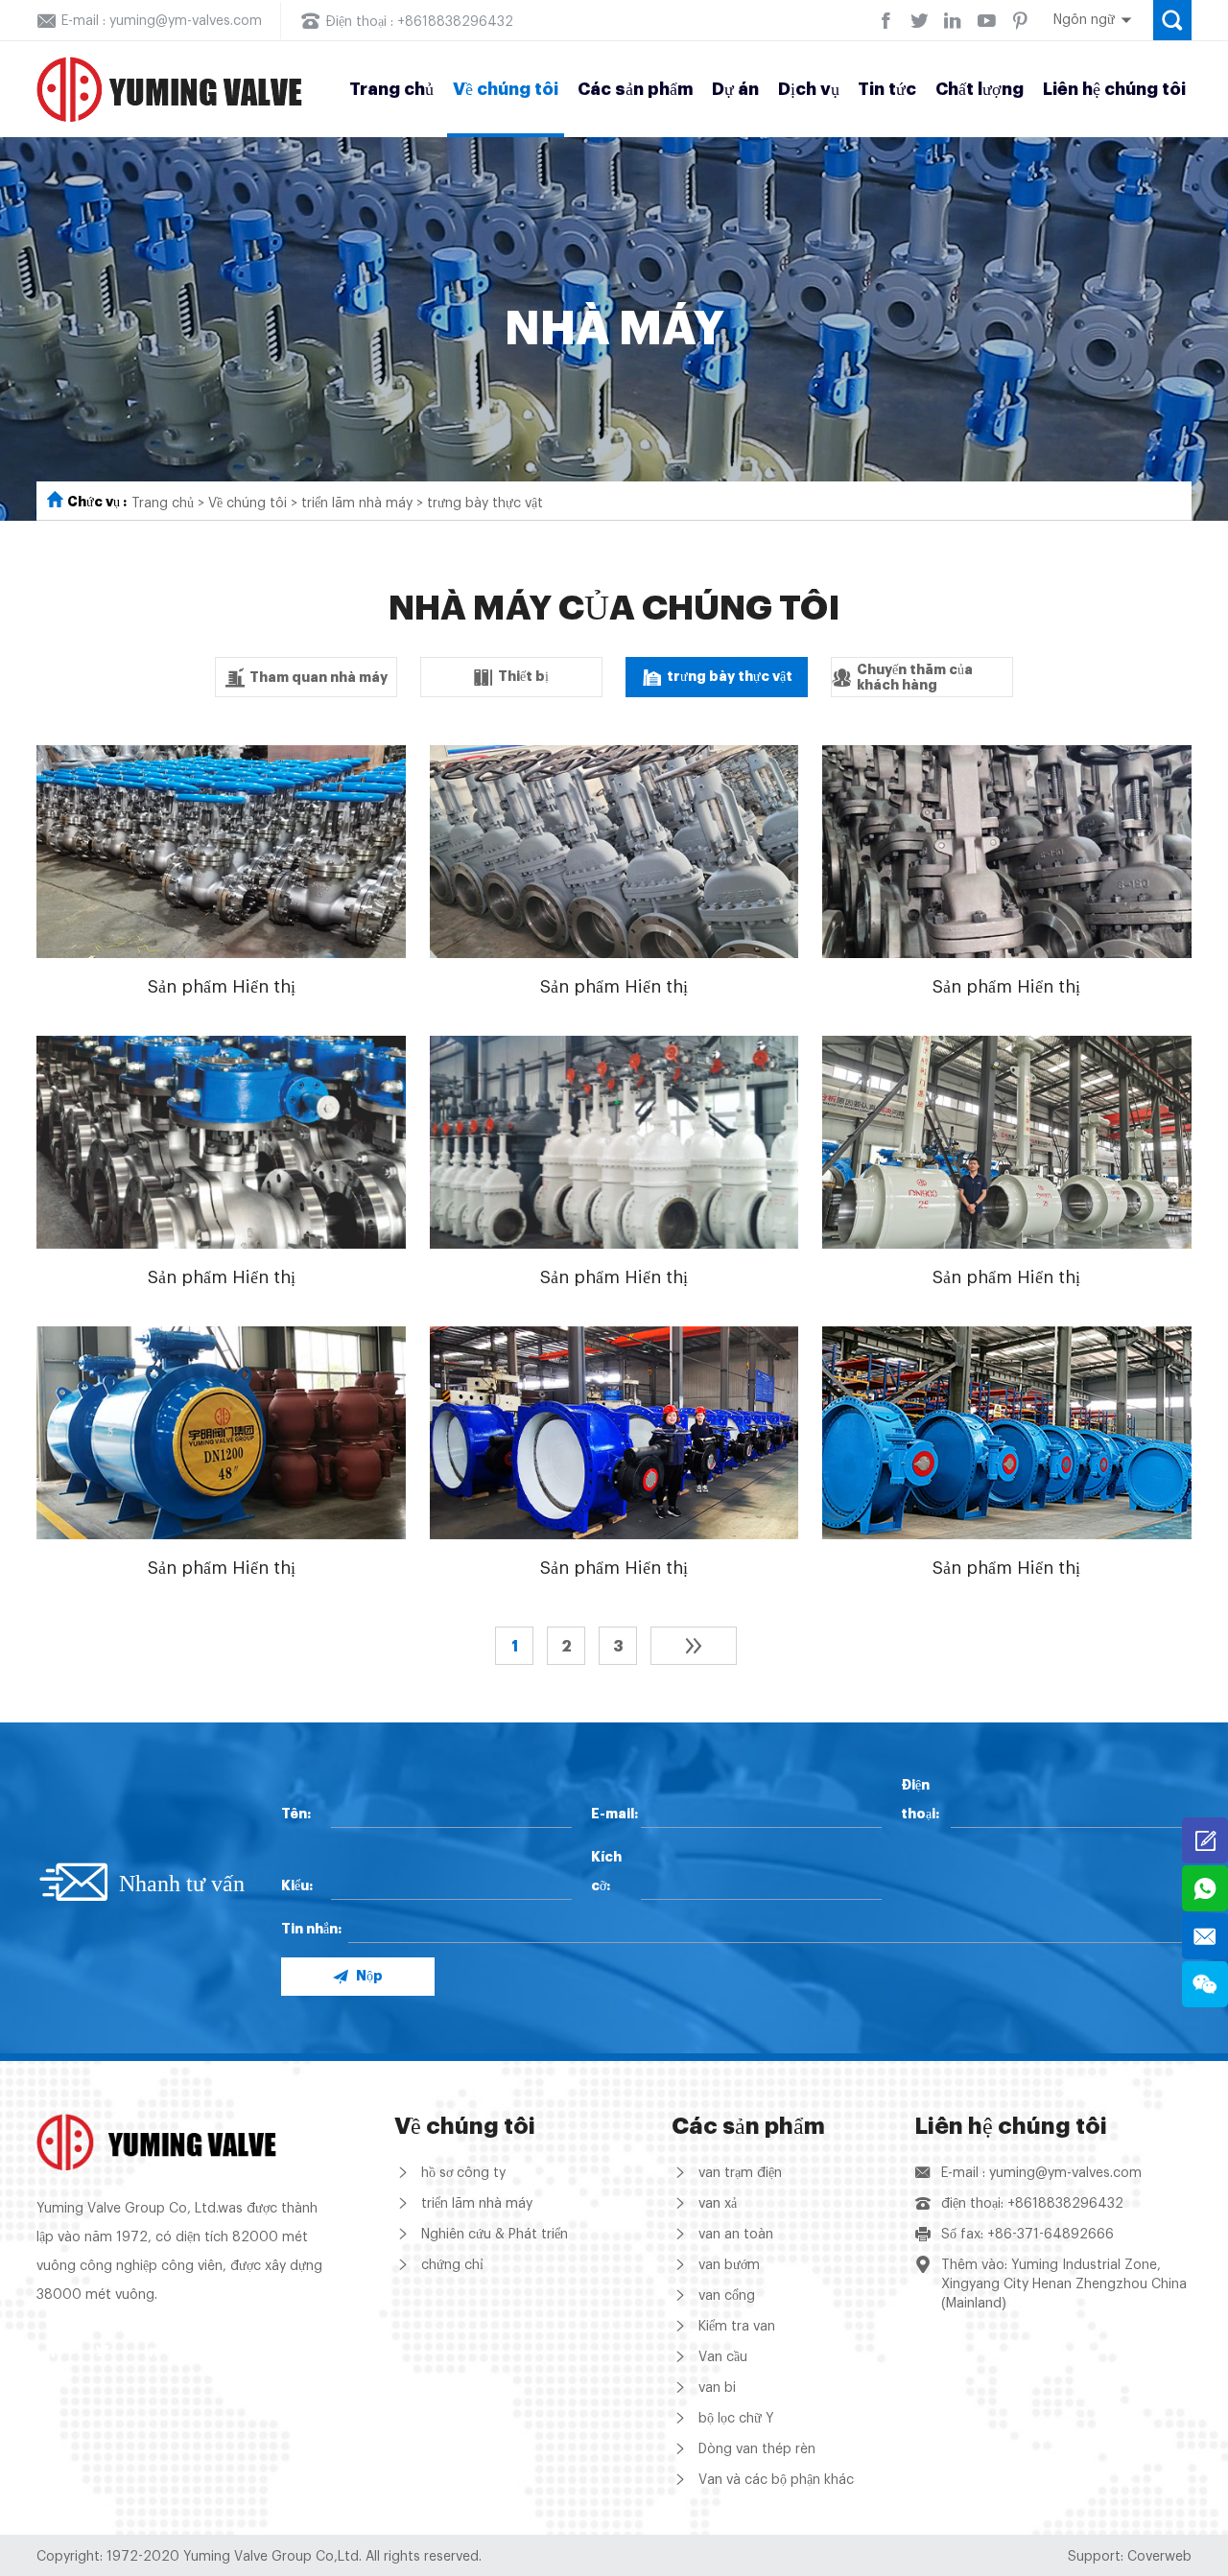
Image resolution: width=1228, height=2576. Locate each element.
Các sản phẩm (636, 89)
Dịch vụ (809, 89)
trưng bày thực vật (485, 503)
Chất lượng (980, 89)
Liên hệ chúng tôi (1114, 89)
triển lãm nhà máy (357, 503)
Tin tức (887, 89)
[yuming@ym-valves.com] (1205, 1936)
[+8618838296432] (1205, 1888)
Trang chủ (391, 89)
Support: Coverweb (1130, 2557)
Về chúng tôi (506, 89)
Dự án (735, 89)
